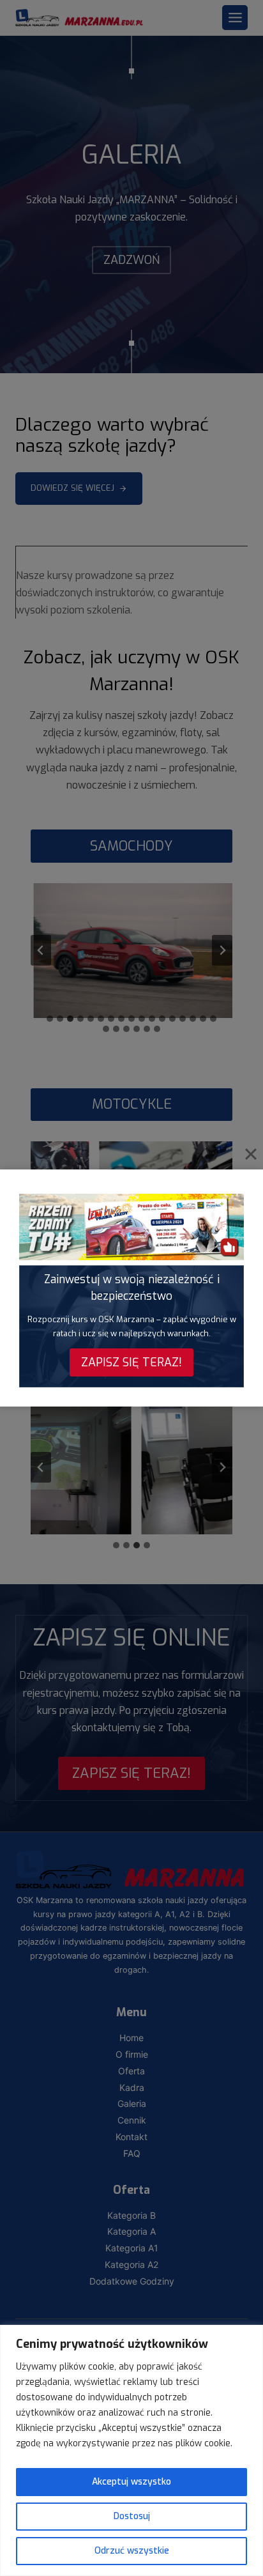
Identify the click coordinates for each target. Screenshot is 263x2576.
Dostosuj (132, 2516)
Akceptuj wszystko (131, 2482)
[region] (131, 2450)
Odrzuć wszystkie (132, 2551)
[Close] (251, 1154)
